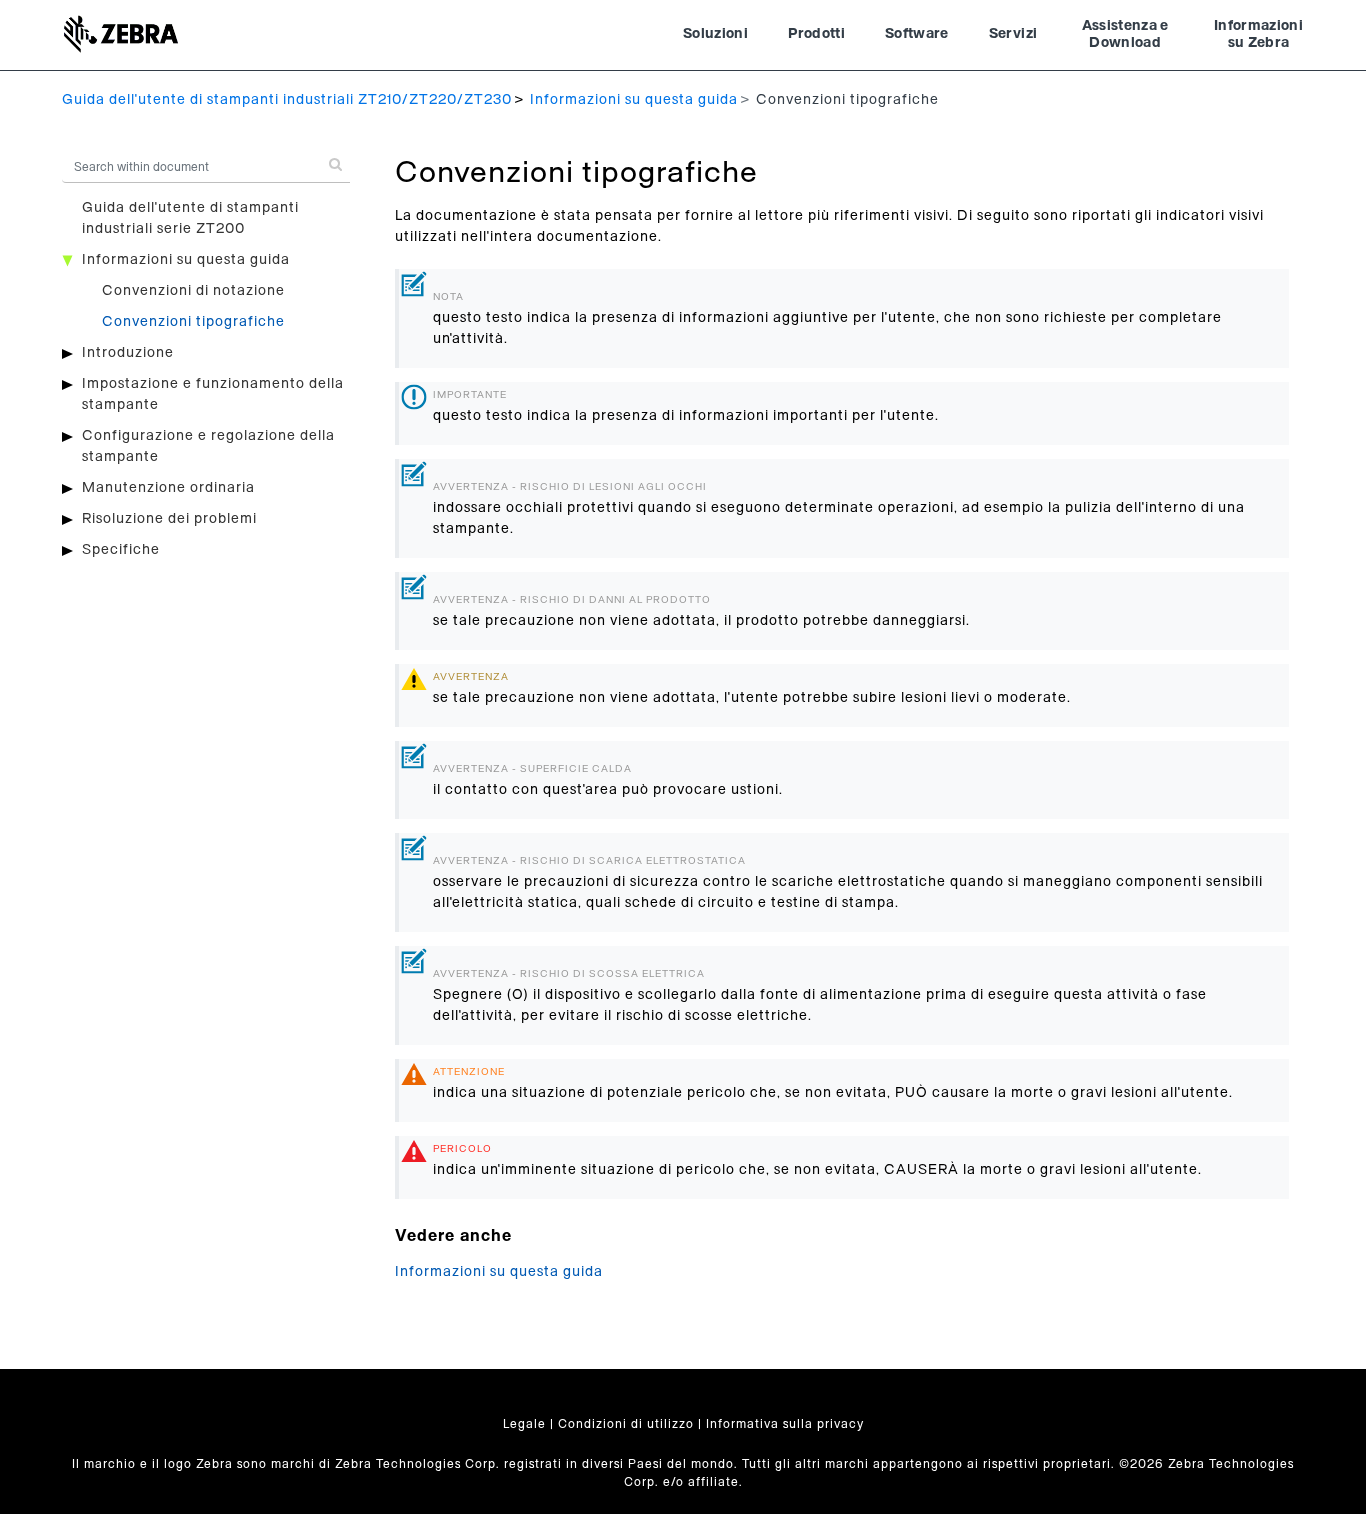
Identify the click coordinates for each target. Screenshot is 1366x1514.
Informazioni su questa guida (634, 100)
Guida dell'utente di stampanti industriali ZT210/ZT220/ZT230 (287, 100)
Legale (524, 1424)
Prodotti (816, 34)
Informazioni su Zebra (1258, 35)
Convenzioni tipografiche (193, 322)
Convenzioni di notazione (193, 291)
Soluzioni (715, 34)
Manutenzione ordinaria (168, 488)
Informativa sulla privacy (785, 1424)
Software (917, 34)
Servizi (1013, 34)
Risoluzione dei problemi (169, 519)
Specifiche (121, 550)
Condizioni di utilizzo (626, 1424)
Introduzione (128, 353)
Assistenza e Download (1125, 35)
